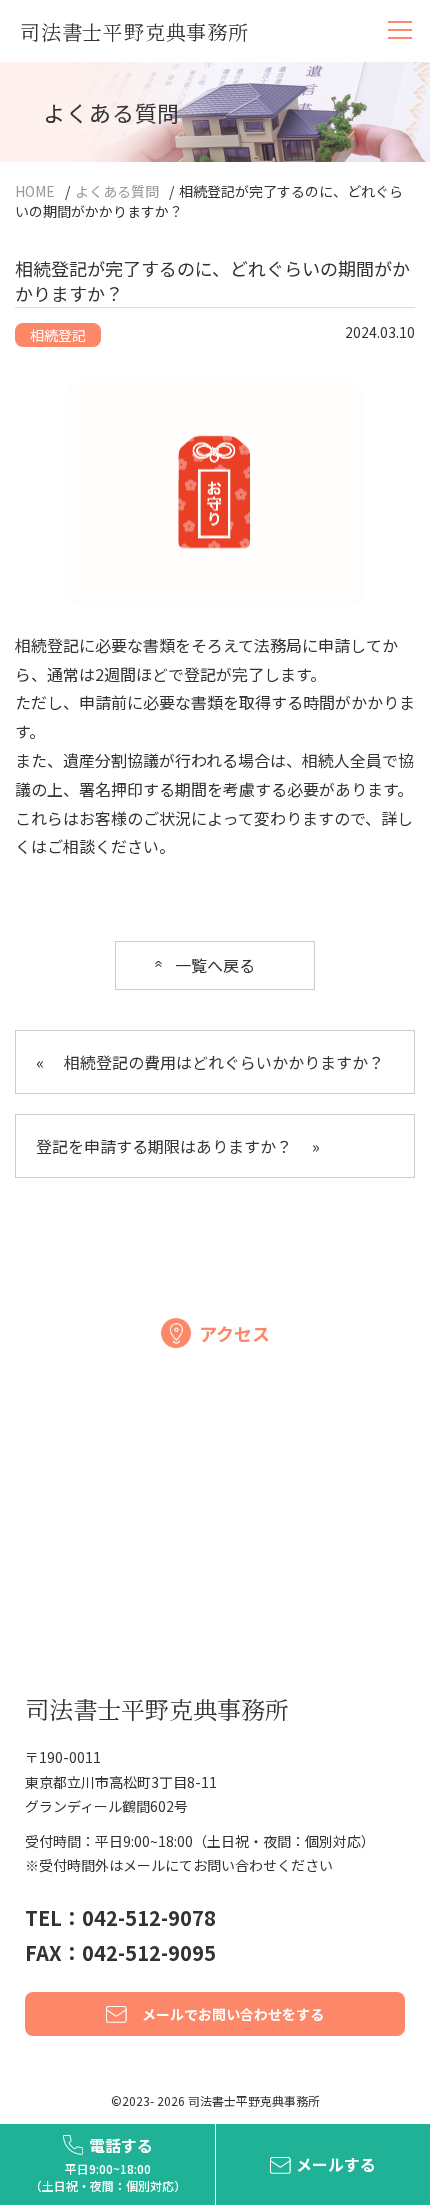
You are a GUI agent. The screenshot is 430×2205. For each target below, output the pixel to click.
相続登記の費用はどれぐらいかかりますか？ (210, 1062)
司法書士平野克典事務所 (134, 31)
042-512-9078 (149, 1917)
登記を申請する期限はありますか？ (178, 1146)
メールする (336, 2164)
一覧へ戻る (215, 965)
